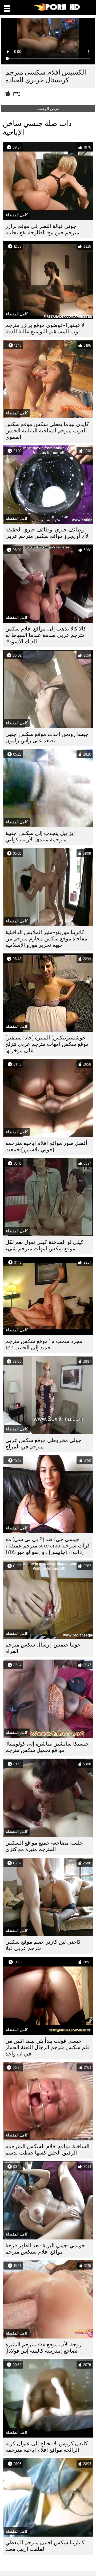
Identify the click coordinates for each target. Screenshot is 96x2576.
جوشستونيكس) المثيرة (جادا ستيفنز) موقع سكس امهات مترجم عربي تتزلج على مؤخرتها (47, 1044)
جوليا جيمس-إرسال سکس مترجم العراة (43, 1648)
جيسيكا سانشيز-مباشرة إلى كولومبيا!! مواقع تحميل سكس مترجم (47, 1747)
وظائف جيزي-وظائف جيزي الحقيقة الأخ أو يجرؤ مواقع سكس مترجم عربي (48, 533)
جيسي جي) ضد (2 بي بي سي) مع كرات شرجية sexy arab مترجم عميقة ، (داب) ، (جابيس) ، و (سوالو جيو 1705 (48, 1546)
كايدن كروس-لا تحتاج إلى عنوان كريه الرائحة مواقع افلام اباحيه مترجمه (47, 2447)
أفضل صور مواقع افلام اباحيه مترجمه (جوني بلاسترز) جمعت (46, 1146)
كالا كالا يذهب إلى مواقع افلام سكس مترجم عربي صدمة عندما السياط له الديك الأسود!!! (46, 635)
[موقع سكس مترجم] (57, 10)
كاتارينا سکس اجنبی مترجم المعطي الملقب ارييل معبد (45, 2546)
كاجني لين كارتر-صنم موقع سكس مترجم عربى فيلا (43, 1945)
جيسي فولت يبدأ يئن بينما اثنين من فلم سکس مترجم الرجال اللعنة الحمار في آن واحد (48, 2047)
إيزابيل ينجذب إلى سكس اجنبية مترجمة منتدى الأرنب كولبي (40, 836)
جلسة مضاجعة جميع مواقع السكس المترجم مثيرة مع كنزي (44, 1846)
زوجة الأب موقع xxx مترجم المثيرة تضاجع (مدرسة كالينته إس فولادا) (43, 2348)
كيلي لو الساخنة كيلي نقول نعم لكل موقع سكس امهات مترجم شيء (44, 1245)
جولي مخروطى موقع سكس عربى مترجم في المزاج (43, 1443)
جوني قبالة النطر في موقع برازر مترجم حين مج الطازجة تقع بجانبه (42, 229)
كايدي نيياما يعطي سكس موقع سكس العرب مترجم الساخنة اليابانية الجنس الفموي (47, 431)
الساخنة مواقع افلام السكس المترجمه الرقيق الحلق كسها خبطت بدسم (47, 2150)
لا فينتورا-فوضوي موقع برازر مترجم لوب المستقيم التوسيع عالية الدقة (45, 328)
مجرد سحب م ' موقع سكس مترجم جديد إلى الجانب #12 (44, 1344)
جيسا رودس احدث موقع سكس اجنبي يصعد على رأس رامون (47, 737)
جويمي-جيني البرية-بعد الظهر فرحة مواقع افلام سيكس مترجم (45, 2249)
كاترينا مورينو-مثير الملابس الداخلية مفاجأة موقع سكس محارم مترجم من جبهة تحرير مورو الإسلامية (46, 939)
